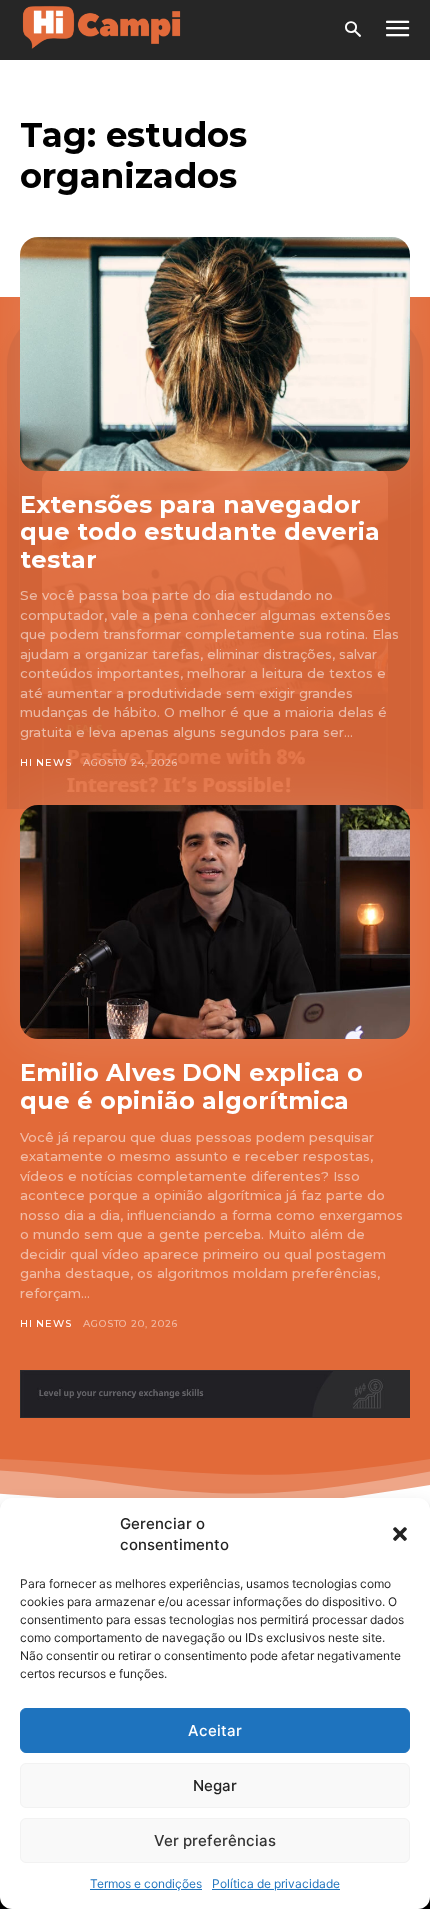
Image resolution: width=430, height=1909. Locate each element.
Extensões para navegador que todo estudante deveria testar (200, 532)
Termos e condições (146, 1883)
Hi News (46, 762)
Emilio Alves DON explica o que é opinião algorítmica (191, 1086)
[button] (400, 1534)
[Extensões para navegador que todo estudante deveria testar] (215, 354)
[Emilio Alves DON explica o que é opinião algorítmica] (215, 922)
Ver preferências (215, 1840)
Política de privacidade (276, 1883)
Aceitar (215, 1730)
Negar (215, 1785)
